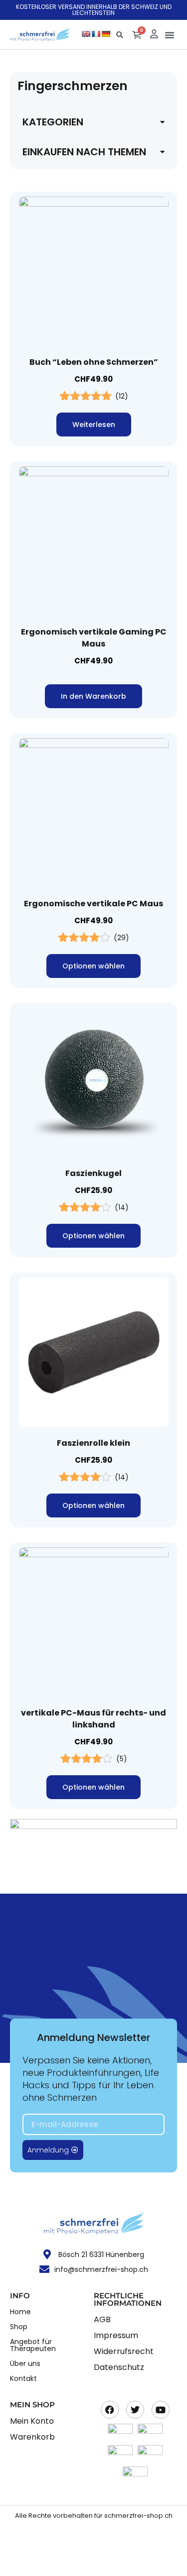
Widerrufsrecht (124, 2351)
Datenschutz (119, 2367)
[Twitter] (135, 2410)
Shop (19, 2327)
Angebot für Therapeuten (33, 2345)
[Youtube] (161, 2410)
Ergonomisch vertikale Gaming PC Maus (94, 638)
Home (20, 2312)
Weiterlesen (94, 425)
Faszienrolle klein (93, 1443)
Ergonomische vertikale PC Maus (93, 904)
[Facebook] (110, 2410)
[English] (86, 34)
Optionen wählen (93, 966)
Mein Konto (32, 2421)
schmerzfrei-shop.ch (138, 2516)
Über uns (25, 2363)
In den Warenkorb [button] (93, 696)
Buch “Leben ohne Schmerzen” (94, 362)
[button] (170, 35)
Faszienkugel (93, 1173)
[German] (106, 34)
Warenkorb (32, 2437)
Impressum (116, 2335)
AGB (102, 2319)
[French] (96, 34)
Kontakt (23, 2378)
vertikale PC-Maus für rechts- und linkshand (93, 1719)
